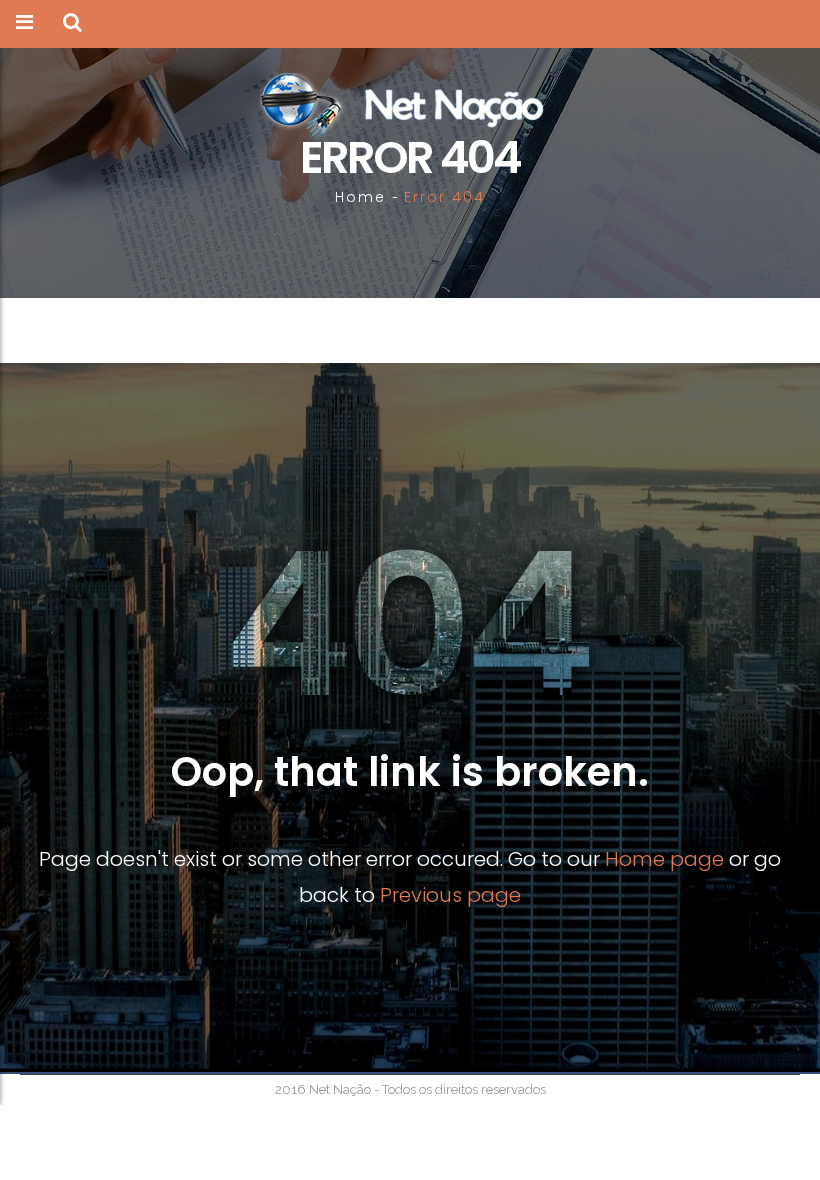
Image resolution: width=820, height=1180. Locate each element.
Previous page (450, 895)
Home (360, 197)
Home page (664, 859)
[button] (72, 23)
